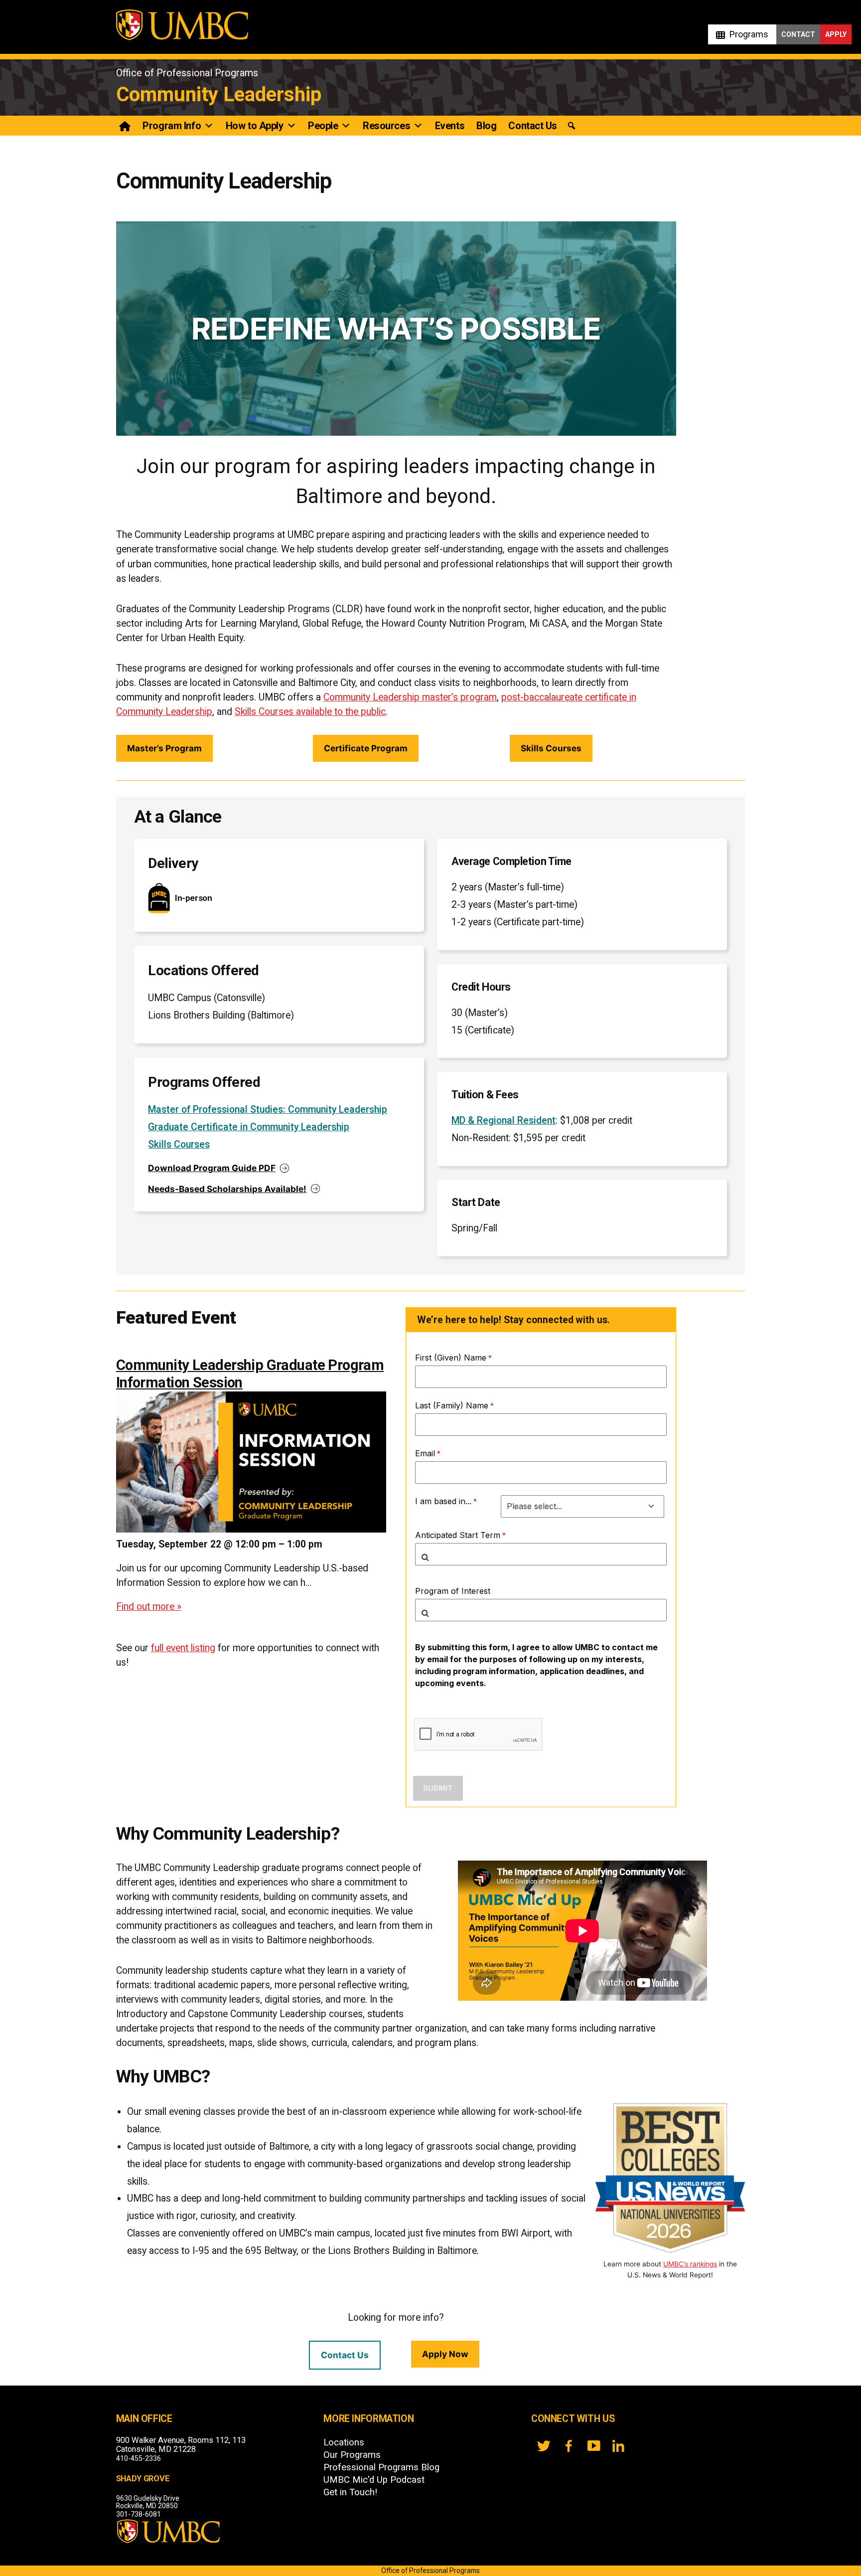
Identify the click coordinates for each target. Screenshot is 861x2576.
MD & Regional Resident (503, 1120)
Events (450, 126)
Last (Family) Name (452, 1405)
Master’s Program (164, 748)
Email (425, 1453)
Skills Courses (551, 748)
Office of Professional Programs (187, 73)
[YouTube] (593, 2446)
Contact (798, 34)
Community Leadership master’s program (410, 697)
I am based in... (443, 1501)
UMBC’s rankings (690, 2264)
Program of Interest (453, 1591)
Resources (386, 126)
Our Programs (352, 2455)
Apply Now (445, 2354)
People (323, 126)
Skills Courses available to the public (310, 712)
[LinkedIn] (618, 2446)
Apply (836, 34)
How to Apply (255, 126)
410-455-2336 (139, 2458)
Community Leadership (219, 94)
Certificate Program (366, 748)
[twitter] (544, 2446)
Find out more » (149, 1607)
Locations (344, 2442)
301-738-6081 (139, 2514)
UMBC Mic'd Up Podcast (374, 2480)
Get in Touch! (350, 2492)
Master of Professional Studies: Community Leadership (268, 1110)
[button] (572, 126)
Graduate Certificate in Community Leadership (249, 1127)
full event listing (183, 1648)
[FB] (569, 2446)
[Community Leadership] (125, 126)
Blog (486, 126)
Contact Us (533, 126)
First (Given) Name (451, 1358)
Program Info (172, 126)
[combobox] (541, 1554)
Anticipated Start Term (458, 1535)
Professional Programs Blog (381, 2467)
